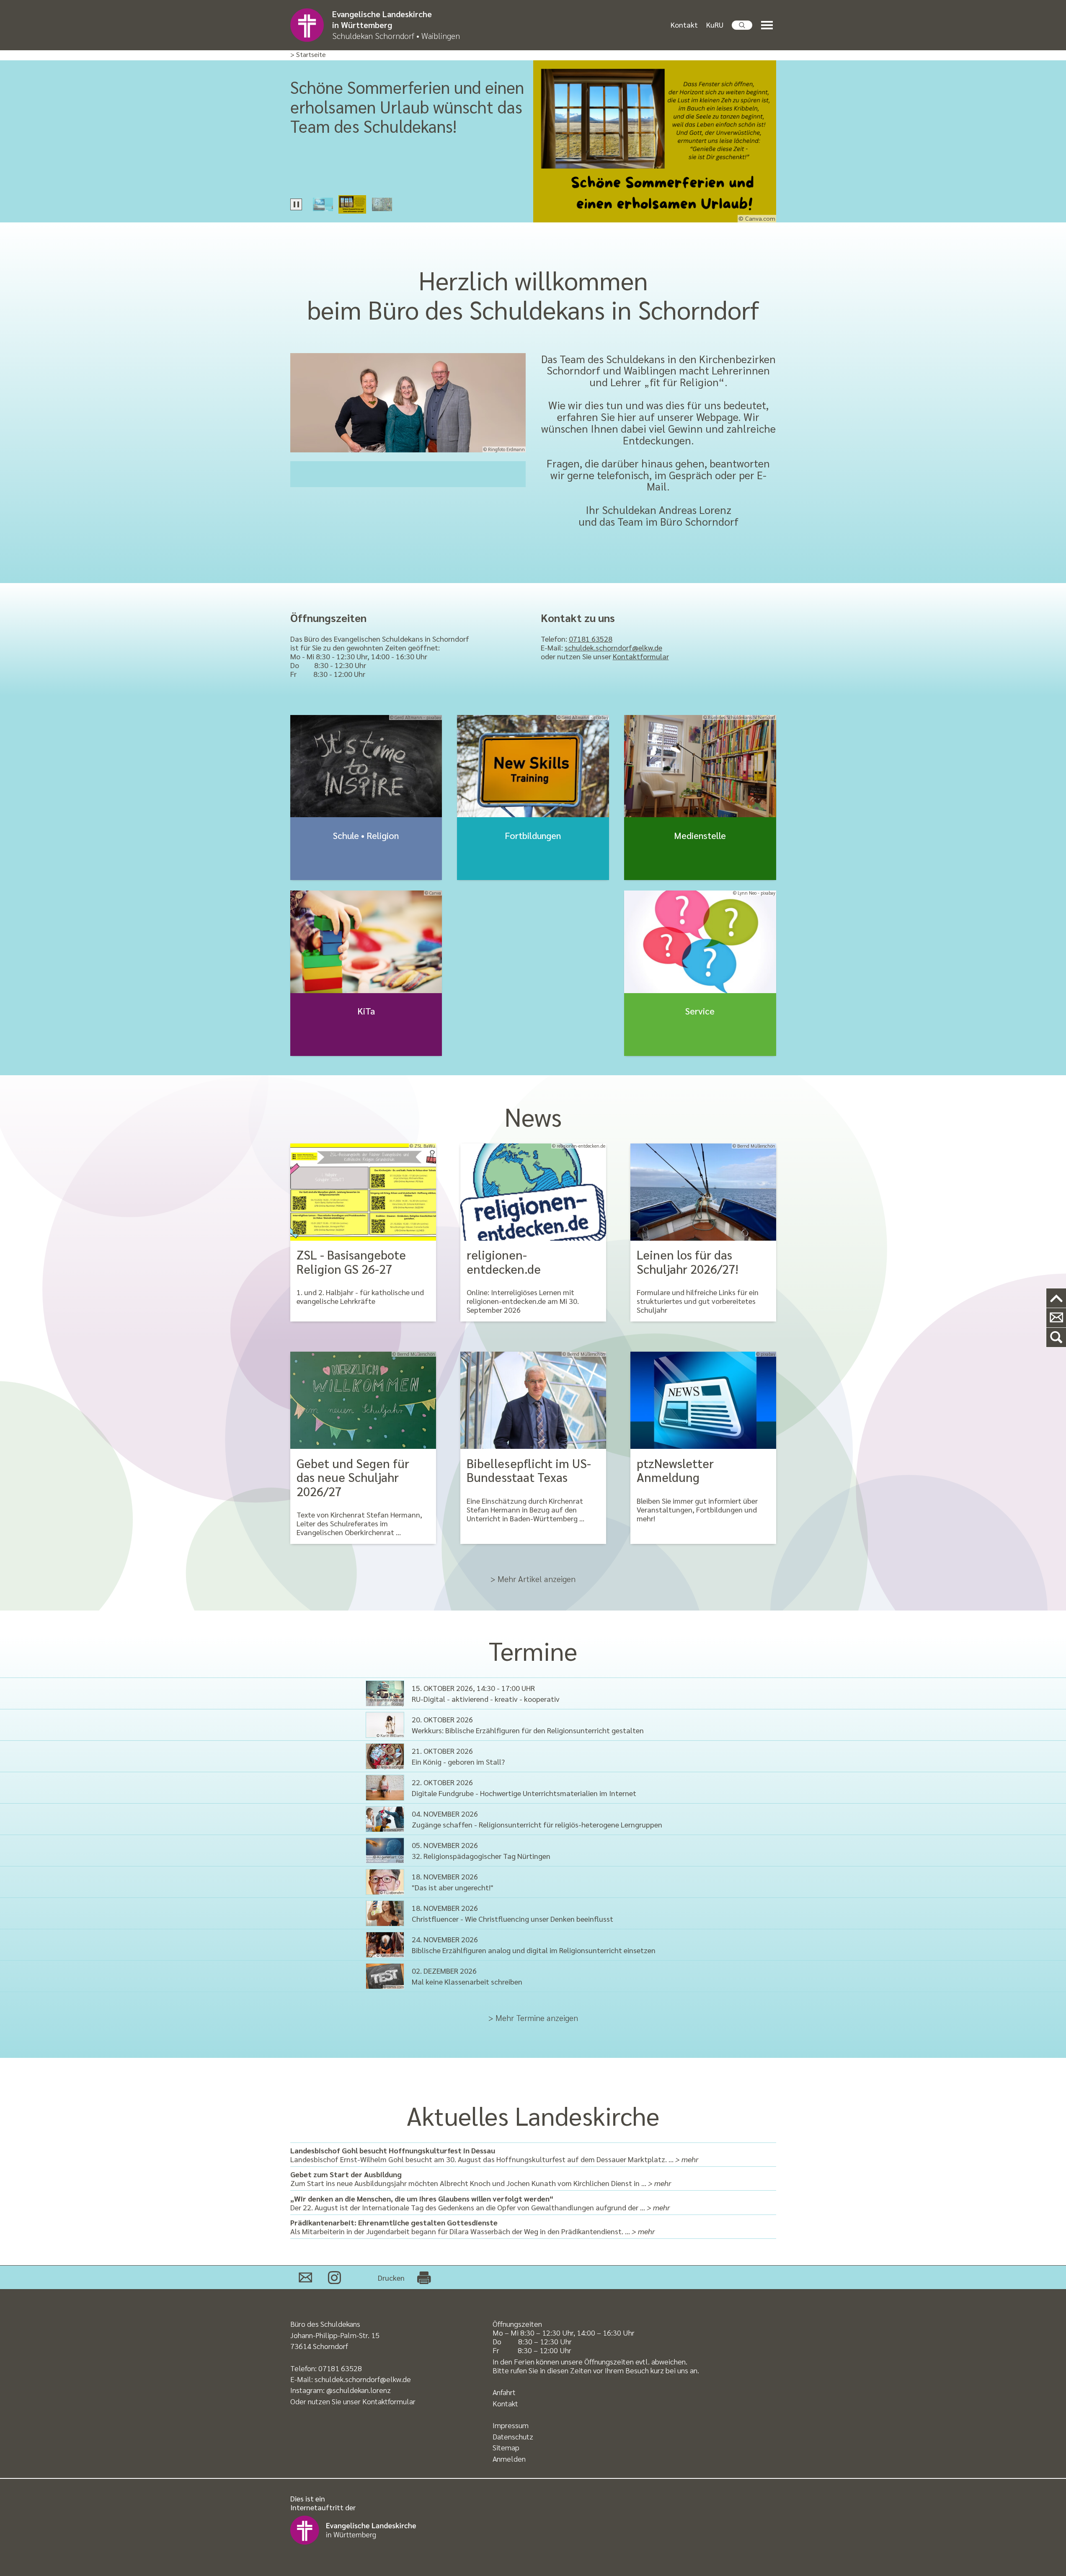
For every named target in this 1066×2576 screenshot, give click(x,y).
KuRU (715, 25)
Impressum (511, 2425)
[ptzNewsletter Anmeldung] (703, 1400)
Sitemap (506, 2447)
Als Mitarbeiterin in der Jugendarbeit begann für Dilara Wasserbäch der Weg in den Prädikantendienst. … (472, 2227)
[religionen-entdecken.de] (533, 1192)
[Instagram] (334, 2277)
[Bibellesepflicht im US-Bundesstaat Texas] (533, 1400)
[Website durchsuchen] (742, 25)
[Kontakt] (1056, 1318)
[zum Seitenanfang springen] (1056, 1298)
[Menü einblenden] (769, 25)
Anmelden (509, 2459)
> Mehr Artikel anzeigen (533, 1579)
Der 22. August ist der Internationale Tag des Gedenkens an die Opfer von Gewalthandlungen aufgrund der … (480, 2203)
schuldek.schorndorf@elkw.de (613, 647)
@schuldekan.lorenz (359, 2390)
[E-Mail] (305, 2277)
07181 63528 (591, 639)
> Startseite (308, 55)
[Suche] (1056, 1338)
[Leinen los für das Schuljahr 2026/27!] (703, 1192)
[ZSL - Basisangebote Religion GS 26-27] (363, 1192)
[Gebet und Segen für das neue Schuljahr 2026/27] (363, 1400)
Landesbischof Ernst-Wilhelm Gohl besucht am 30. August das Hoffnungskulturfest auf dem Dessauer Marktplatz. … (494, 2155)
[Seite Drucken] (424, 2277)
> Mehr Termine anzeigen (533, 2018)
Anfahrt (504, 2392)
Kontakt (684, 25)
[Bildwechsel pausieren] (296, 204)
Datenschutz (513, 2436)
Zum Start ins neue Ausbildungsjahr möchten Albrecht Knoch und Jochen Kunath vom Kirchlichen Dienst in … (481, 2179)
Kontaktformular (641, 656)
